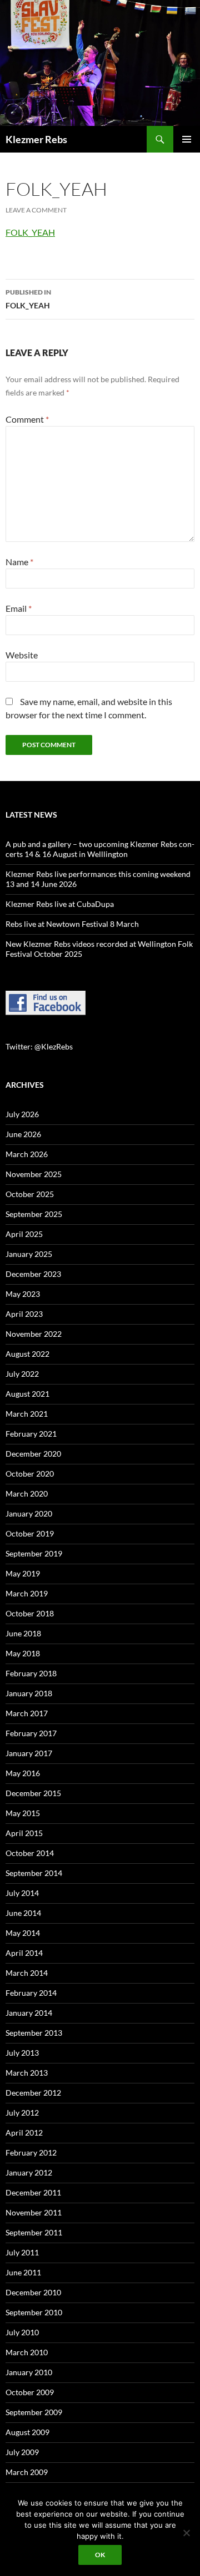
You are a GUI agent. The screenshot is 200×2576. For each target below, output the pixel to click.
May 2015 (23, 1813)
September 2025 (34, 1214)
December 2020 (33, 1454)
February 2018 (31, 1673)
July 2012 (22, 2113)
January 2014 (29, 2013)
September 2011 (34, 2232)
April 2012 (24, 2133)
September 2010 (34, 2312)
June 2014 (23, 1913)
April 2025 (24, 1234)
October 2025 (30, 1194)
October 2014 (30, 1853)
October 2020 (30, 1474)
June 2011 (23, 2272)
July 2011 (22, 2252)
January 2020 (29, 1513)
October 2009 (30, 2392)
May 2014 (23, 1933)
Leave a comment (36, 210)
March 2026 (27, 1154)
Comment (27, 419)
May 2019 (23, 1573)
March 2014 (27, 1973)
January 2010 (29, 2372)
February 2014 (31, 1993)
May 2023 (23, 1294)
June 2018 (23, 1633)
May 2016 (23, 1773)
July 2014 (22, 1893)
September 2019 (34, 1553)
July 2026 (22, 1114)
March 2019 (27, 1593)
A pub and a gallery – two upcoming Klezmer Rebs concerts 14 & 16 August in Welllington (100, 849)
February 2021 (31, 1434)
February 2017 (31, 1733)
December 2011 (33, 2192)
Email (19, 608)
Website (22, 655)
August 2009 (27, 2432)
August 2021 (27, 1394)
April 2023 (24, 1314)
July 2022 (22, 1374)
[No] (186, 2533)
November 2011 (34, 2212)
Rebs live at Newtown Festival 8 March (72, 924)
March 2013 (27, 2073)
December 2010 (33, 2292)
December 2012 (33, 2093)
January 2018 (29, 1693)
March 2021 (27, 1414)
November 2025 (34, 1174)
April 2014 (24, 1953)
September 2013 (34, 2033)
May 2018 (23, 1653)
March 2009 (27, 2472)
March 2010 (27, 2352)
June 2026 (23, 1134)
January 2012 (29, 2172)
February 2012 (31, 2152)
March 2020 (27, 1494)
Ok (100, 2555)
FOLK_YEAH (30, 232)
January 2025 (29, 1254)
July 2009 (22, 2452)
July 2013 (22, 2053)
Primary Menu (187, 139)
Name (19, 562)
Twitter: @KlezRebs (39, 1046)
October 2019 (30, 1533)
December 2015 (33, 1793)
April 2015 (24, 1833)
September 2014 (34, 1873)
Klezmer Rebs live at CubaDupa (60, 904)
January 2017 (29, 1753)
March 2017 (27, 1713)
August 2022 (27, 1354)
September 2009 (34, 2412)
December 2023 (33, 1274)
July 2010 (22, 2332)
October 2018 (30, 1613)
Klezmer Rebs (36, 139)
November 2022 (34, 1334)
